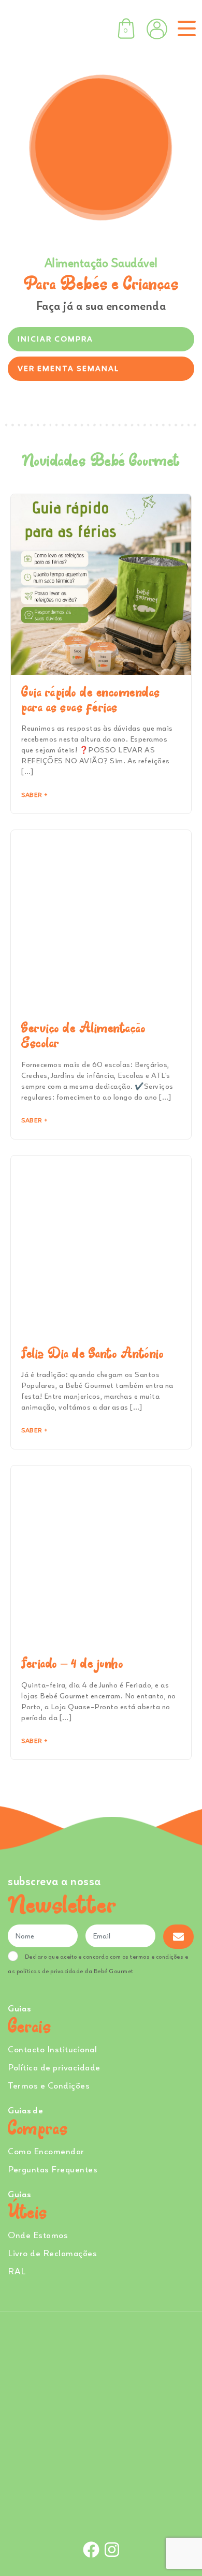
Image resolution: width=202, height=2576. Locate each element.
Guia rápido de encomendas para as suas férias (91, 700)
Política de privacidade (54, 2067)
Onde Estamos (38, 2235)
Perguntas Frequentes (53, 2169)
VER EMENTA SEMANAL (68, 368)
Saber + (34, 795)
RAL (17, 2271)
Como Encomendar (46, 2151)
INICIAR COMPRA (55, 339)
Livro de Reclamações (52, 2253)
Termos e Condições (49, 2085)
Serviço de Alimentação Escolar (83, 1035)
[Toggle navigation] (185, 28)
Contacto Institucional (52, 2049)
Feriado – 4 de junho (72, 1663)
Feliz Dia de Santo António (92, 1353)
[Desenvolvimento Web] (101, 2515)
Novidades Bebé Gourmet (101, 460)
